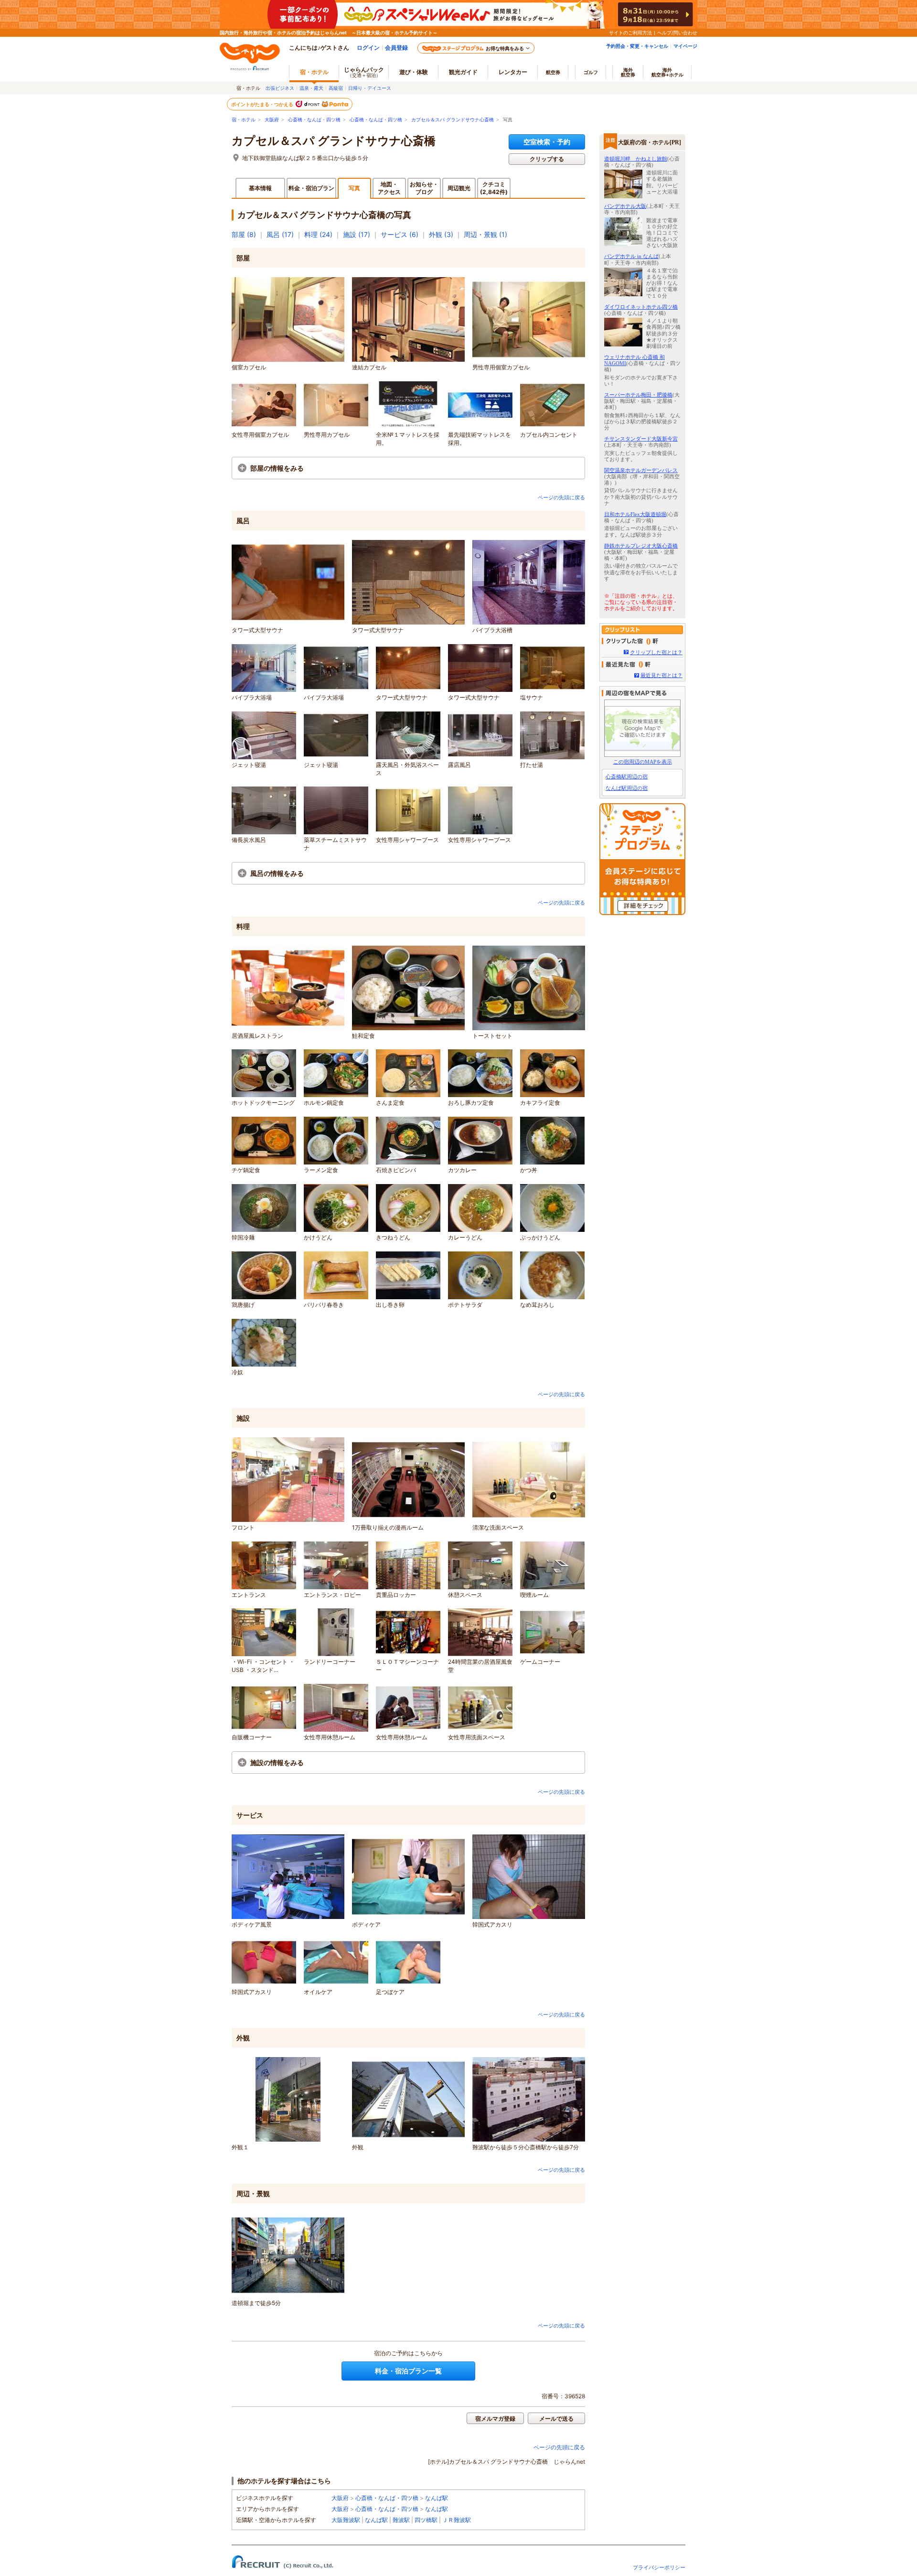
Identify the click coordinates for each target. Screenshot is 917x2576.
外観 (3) (441, 234)
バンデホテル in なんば (631, 256)
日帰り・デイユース (370, 88)
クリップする (547, 159)
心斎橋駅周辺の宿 (627, 776)
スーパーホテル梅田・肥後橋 (638, 395)
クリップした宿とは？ (656, 652)
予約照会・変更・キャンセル (637, 46)
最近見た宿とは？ (661, 675)
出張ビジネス (280, 88)
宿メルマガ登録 (495, 2419)
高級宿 (336, 88)
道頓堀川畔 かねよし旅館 (636, 159)
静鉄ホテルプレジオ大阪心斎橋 (641, 546)
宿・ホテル (244, 120)
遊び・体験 (414, 72)
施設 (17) (357, 234)
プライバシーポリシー (659, 2567)
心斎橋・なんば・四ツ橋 (314, 120)
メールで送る (556, 2419)
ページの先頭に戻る (561, 497)
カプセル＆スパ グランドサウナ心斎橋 (453, 120)
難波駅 (401, 2520)
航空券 (553, 72)
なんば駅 (437, 2498)
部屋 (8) (244, 234)
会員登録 (396, 48)
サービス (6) (400, 234)
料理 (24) (318, 234)
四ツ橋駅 (426, 2520)
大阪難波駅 (346, 2520)
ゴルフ (591, 72)
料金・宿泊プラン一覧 (408, 2371)
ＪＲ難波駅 (457, 2520)
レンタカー (513, 72)
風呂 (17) (280, 234)
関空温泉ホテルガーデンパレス (641, 470)
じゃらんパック (364, 72)
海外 (628, 72)
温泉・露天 (311, 88)
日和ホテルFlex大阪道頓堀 (635, 514)
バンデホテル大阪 (625, 206)
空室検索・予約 (547, 142)
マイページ (685, 46)
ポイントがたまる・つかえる (263, 104)
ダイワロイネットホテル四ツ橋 (641, 307)
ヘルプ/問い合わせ (677, 32)
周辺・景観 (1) (485, 234)
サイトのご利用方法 (630, 32)
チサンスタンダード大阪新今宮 (641, 439)
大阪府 (272, 120)
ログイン (368, 48)
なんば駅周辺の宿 (627, 788)
